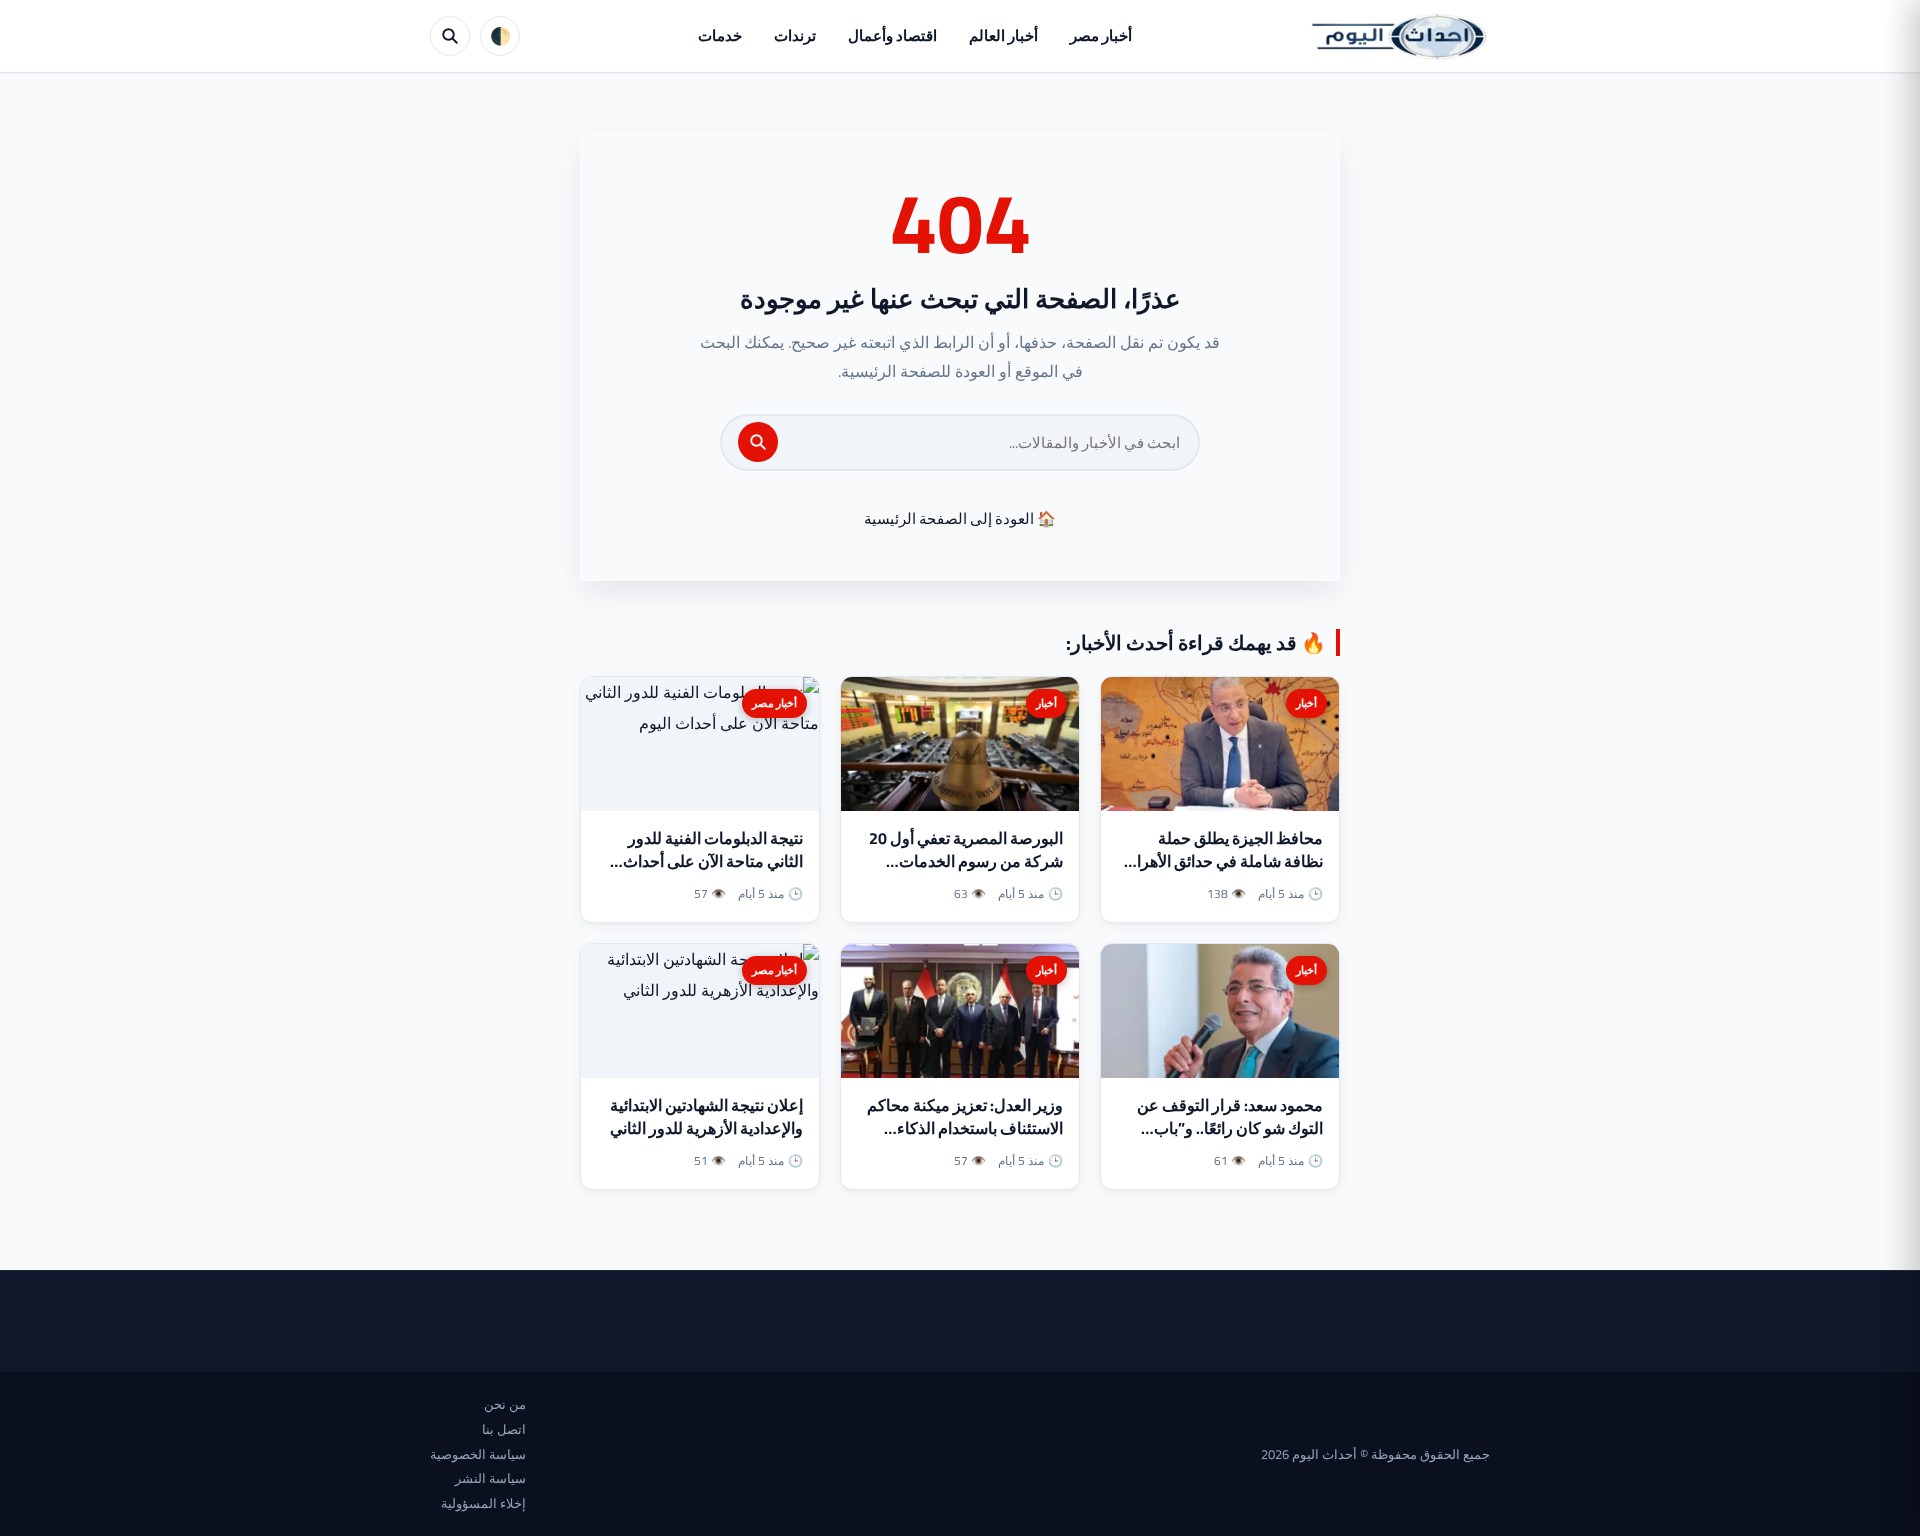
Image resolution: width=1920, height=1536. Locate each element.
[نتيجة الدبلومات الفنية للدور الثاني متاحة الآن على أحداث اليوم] (700, 744)
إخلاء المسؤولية (483, 1503)
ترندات (795, 35)
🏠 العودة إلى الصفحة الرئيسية (960, 518)
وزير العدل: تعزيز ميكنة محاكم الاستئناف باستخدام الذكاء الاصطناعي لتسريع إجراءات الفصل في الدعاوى (965, 1140)
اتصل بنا (504, 1429)
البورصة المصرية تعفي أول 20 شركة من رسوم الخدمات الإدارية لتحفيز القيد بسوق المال (962, 861)
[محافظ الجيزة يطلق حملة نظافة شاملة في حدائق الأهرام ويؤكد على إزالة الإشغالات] (1220, 744)
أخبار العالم (1003, 35)
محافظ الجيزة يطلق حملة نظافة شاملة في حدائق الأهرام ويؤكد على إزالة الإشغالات (1225, 861)
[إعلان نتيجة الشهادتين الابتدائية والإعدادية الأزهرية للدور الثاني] (700, 1011)
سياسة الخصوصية (478, 1454)
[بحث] (758, 442)
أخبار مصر (1101, 35)
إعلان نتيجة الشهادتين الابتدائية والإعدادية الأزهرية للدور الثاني (706, 1116)
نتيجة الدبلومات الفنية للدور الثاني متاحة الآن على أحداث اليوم (713, 861)
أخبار (1306, 703)
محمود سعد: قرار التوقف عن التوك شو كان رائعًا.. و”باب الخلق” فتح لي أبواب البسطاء (1230, 1128)
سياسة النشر (490, 1478)
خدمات (720, 35)
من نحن (505, 1404)
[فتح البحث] (450, 36)
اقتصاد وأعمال (892, 35)
